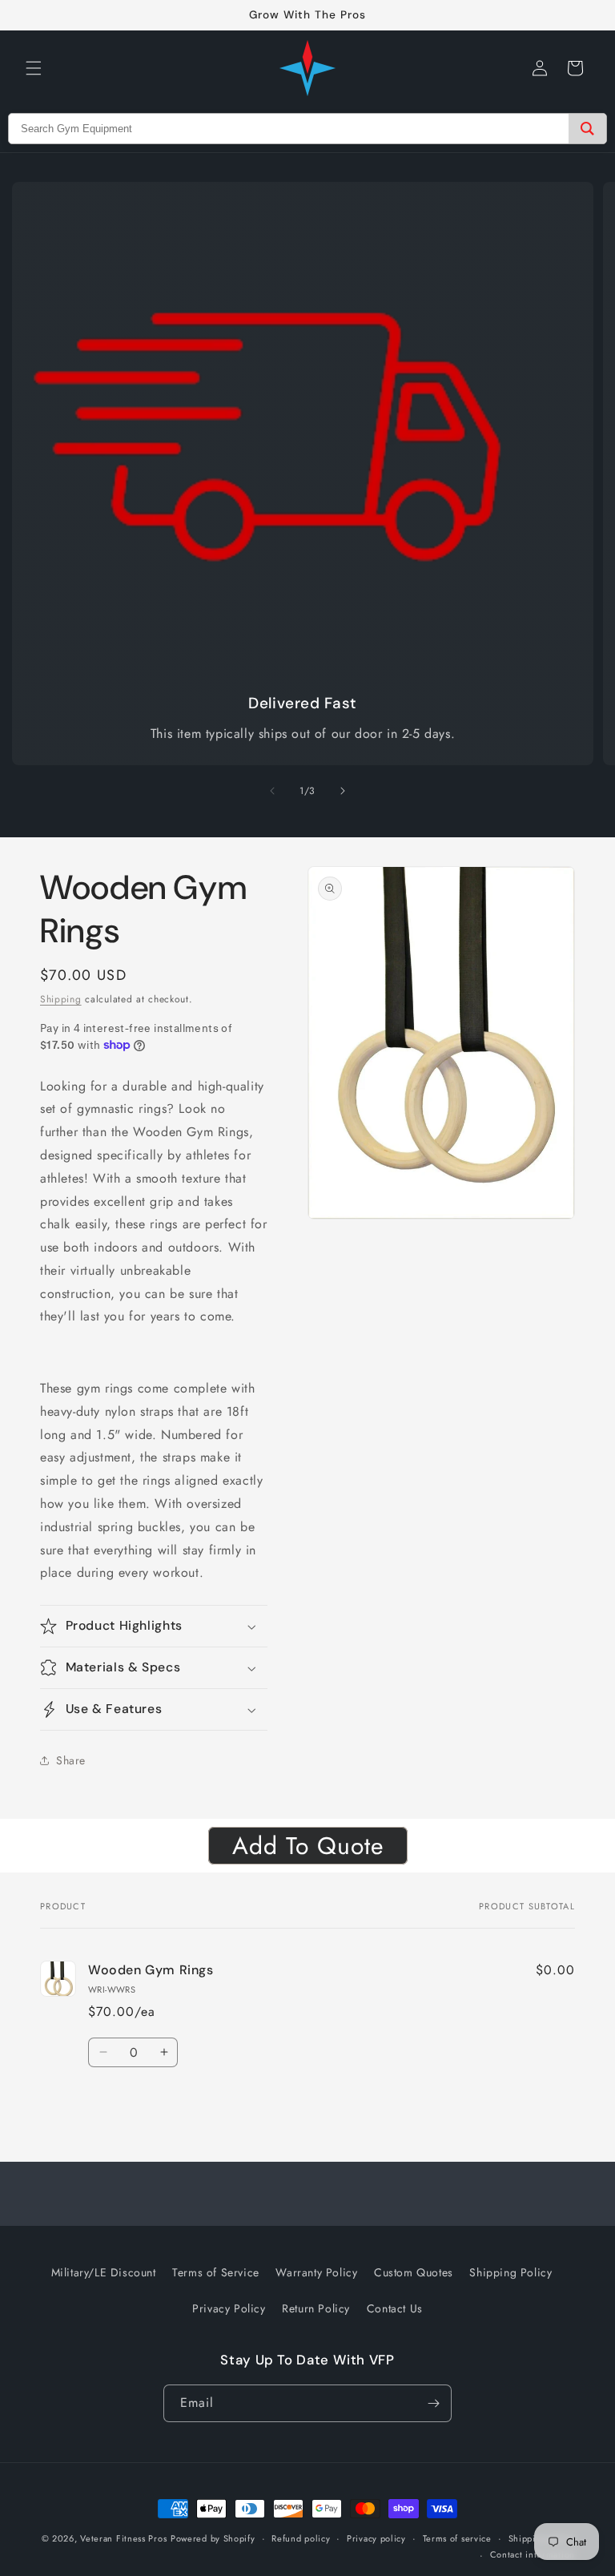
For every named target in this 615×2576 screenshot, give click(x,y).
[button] (34, 68)
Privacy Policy (229, 2308)
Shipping (61, 999)
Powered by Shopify (213, 2538)
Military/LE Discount (104, 2272)
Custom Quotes (414, 2272)
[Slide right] (343, 791)
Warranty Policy (316, 2272)
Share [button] (71, 1760)
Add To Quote (308, 1846)
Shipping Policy (510, 2272)
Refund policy (301, 2538)
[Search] (587, 129)
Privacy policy (376, 2538)
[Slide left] (272, 791)
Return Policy (316, 2308)
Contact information (533, 2554)
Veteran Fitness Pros (123, 2538)
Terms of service (457, 2538)
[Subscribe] (433, 2403)
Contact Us (395, 2308)
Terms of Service (216, 2272)
